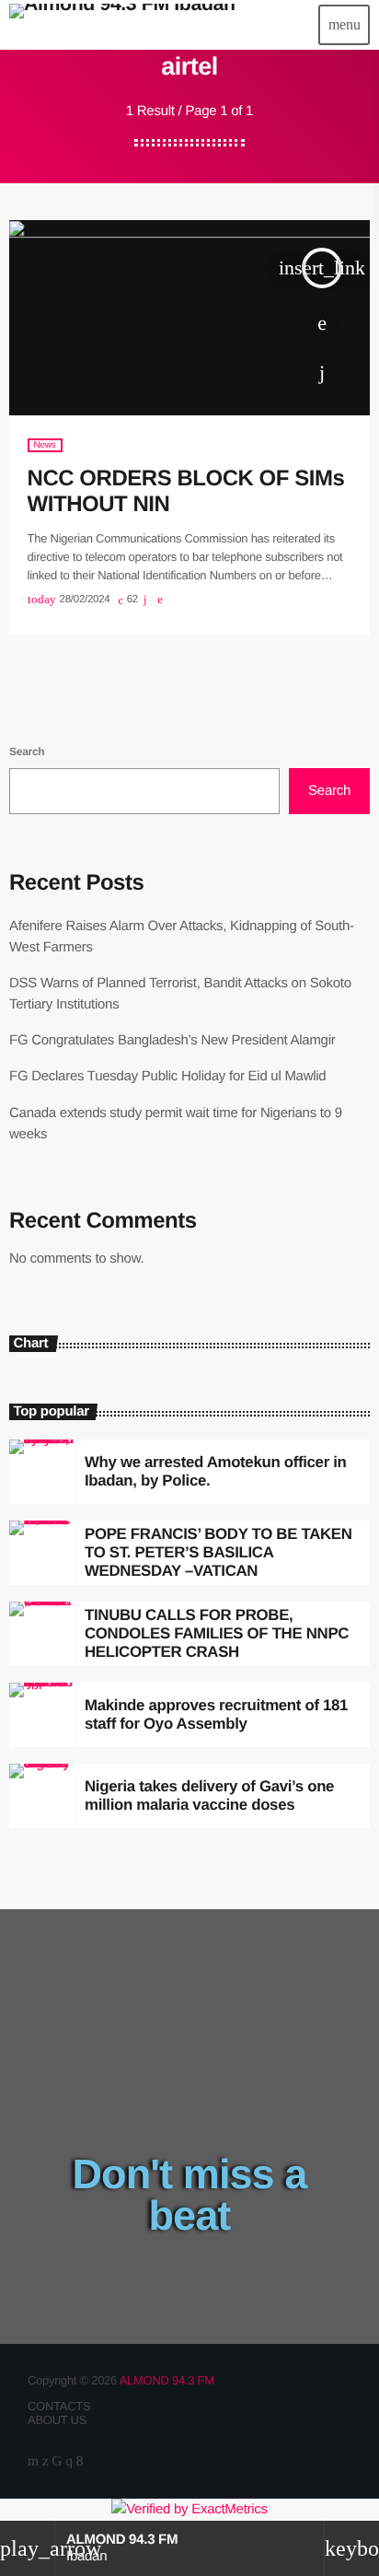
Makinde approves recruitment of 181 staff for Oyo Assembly (216, 1714)
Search (27, 752)
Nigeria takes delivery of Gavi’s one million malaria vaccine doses (209, 1795)
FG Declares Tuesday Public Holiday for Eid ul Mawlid (167, 1076)
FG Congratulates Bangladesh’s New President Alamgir (172, 1040)
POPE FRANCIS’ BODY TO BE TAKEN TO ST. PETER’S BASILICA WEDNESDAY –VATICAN (218, 1553)
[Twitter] (46, 2461)
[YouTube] (33, 2461)
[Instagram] (69, 2461)
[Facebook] (80, 2461)
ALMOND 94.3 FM (167, 2380)
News (45, 445)
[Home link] (122, 25)
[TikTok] (57, 2461)
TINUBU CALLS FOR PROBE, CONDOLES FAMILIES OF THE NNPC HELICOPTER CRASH (217, 1634)
